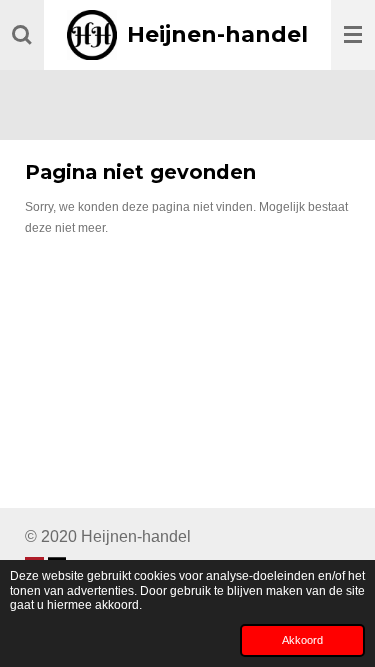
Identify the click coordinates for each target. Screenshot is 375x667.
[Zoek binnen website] (22, 35)
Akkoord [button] (302, 640)
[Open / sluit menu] (353, 35)
